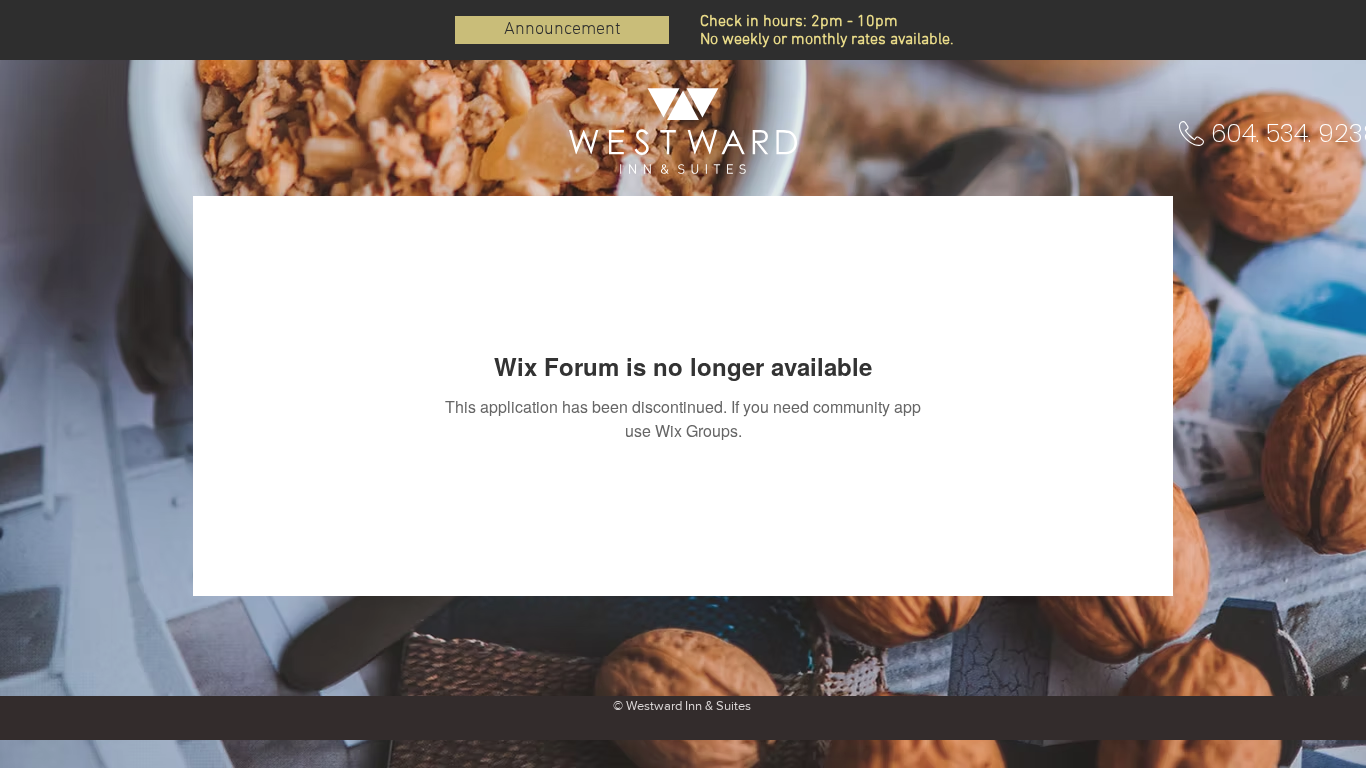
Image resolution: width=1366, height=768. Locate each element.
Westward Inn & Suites (688, 705)
